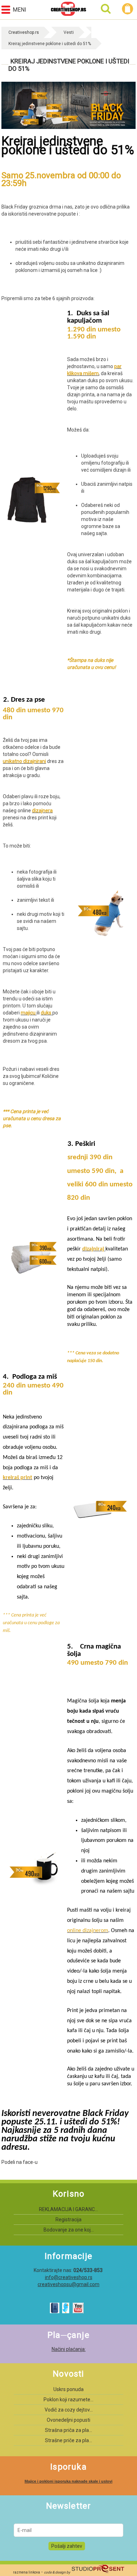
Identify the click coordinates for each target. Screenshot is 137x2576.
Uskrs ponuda (68, 2389)
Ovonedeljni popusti (68, 2420)
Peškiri (85, 1144)
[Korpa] (129, 9)
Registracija (68, 2220)
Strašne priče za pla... (68, 2440)
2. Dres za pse (24, 700)
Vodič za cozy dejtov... (69, 2410)
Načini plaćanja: (69, 2349)
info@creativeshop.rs (69, 2277)
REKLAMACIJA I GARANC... (68, 2209)
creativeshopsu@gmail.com (68, 2284)
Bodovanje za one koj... (69, 2230)
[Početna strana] (68, 10)
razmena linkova (27, 2572)
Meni (19, 10)
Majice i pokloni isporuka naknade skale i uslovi (68, 2481)
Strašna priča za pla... (68, 2430)
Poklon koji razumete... (68, 2400)
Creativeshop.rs (24, 32)
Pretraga (106, 9)
